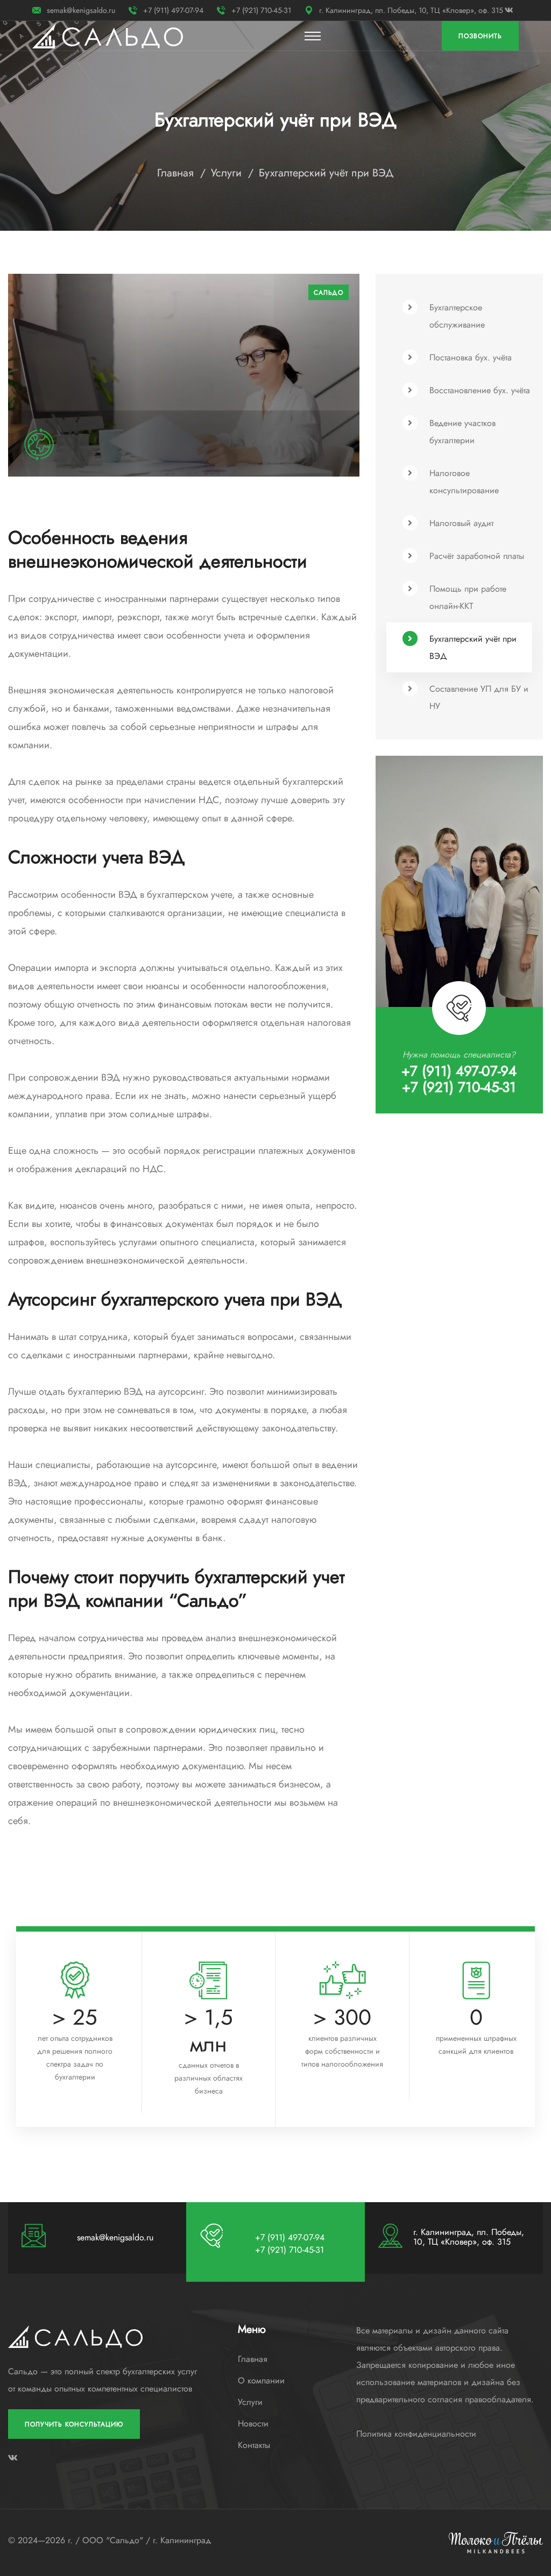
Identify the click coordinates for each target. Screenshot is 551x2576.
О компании (261, 2381)
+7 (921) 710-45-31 (261, 10)
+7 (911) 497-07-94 (173, 10)
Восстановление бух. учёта (480, 390)
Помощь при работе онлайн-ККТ (468, 597)
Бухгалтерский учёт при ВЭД (473, 647)
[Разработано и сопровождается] (496, 2542)
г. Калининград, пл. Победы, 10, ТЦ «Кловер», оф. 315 (411, 10)
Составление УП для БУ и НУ (479, 697)
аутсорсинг (181, 1392)
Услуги (226, 173)
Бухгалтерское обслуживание (457, 316)
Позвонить (480, 36)
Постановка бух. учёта (471, 357)
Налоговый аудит (461, 523)
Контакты (254, 2445)
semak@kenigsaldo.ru (81, 10)
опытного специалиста (207, 1242)
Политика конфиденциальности (416, 2434)
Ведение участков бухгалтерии (462, 432)
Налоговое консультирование (464, 482)
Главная (175, 173)
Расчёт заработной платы (477, 556)
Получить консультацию (74, 2424)
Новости (253, 2424)
